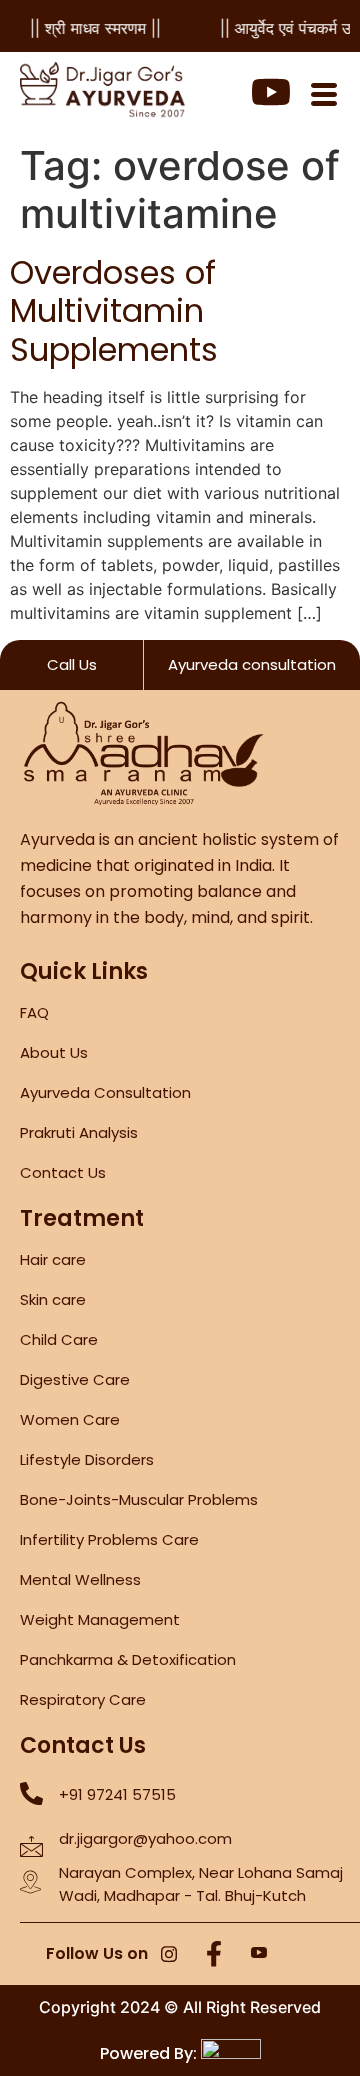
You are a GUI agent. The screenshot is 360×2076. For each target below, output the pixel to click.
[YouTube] (259, 1955)
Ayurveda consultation (252, 664)
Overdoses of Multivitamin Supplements (114, 311)
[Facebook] (214, 1955)
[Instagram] (169, 1955)
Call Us (72, 664)
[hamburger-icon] (323, 96)
